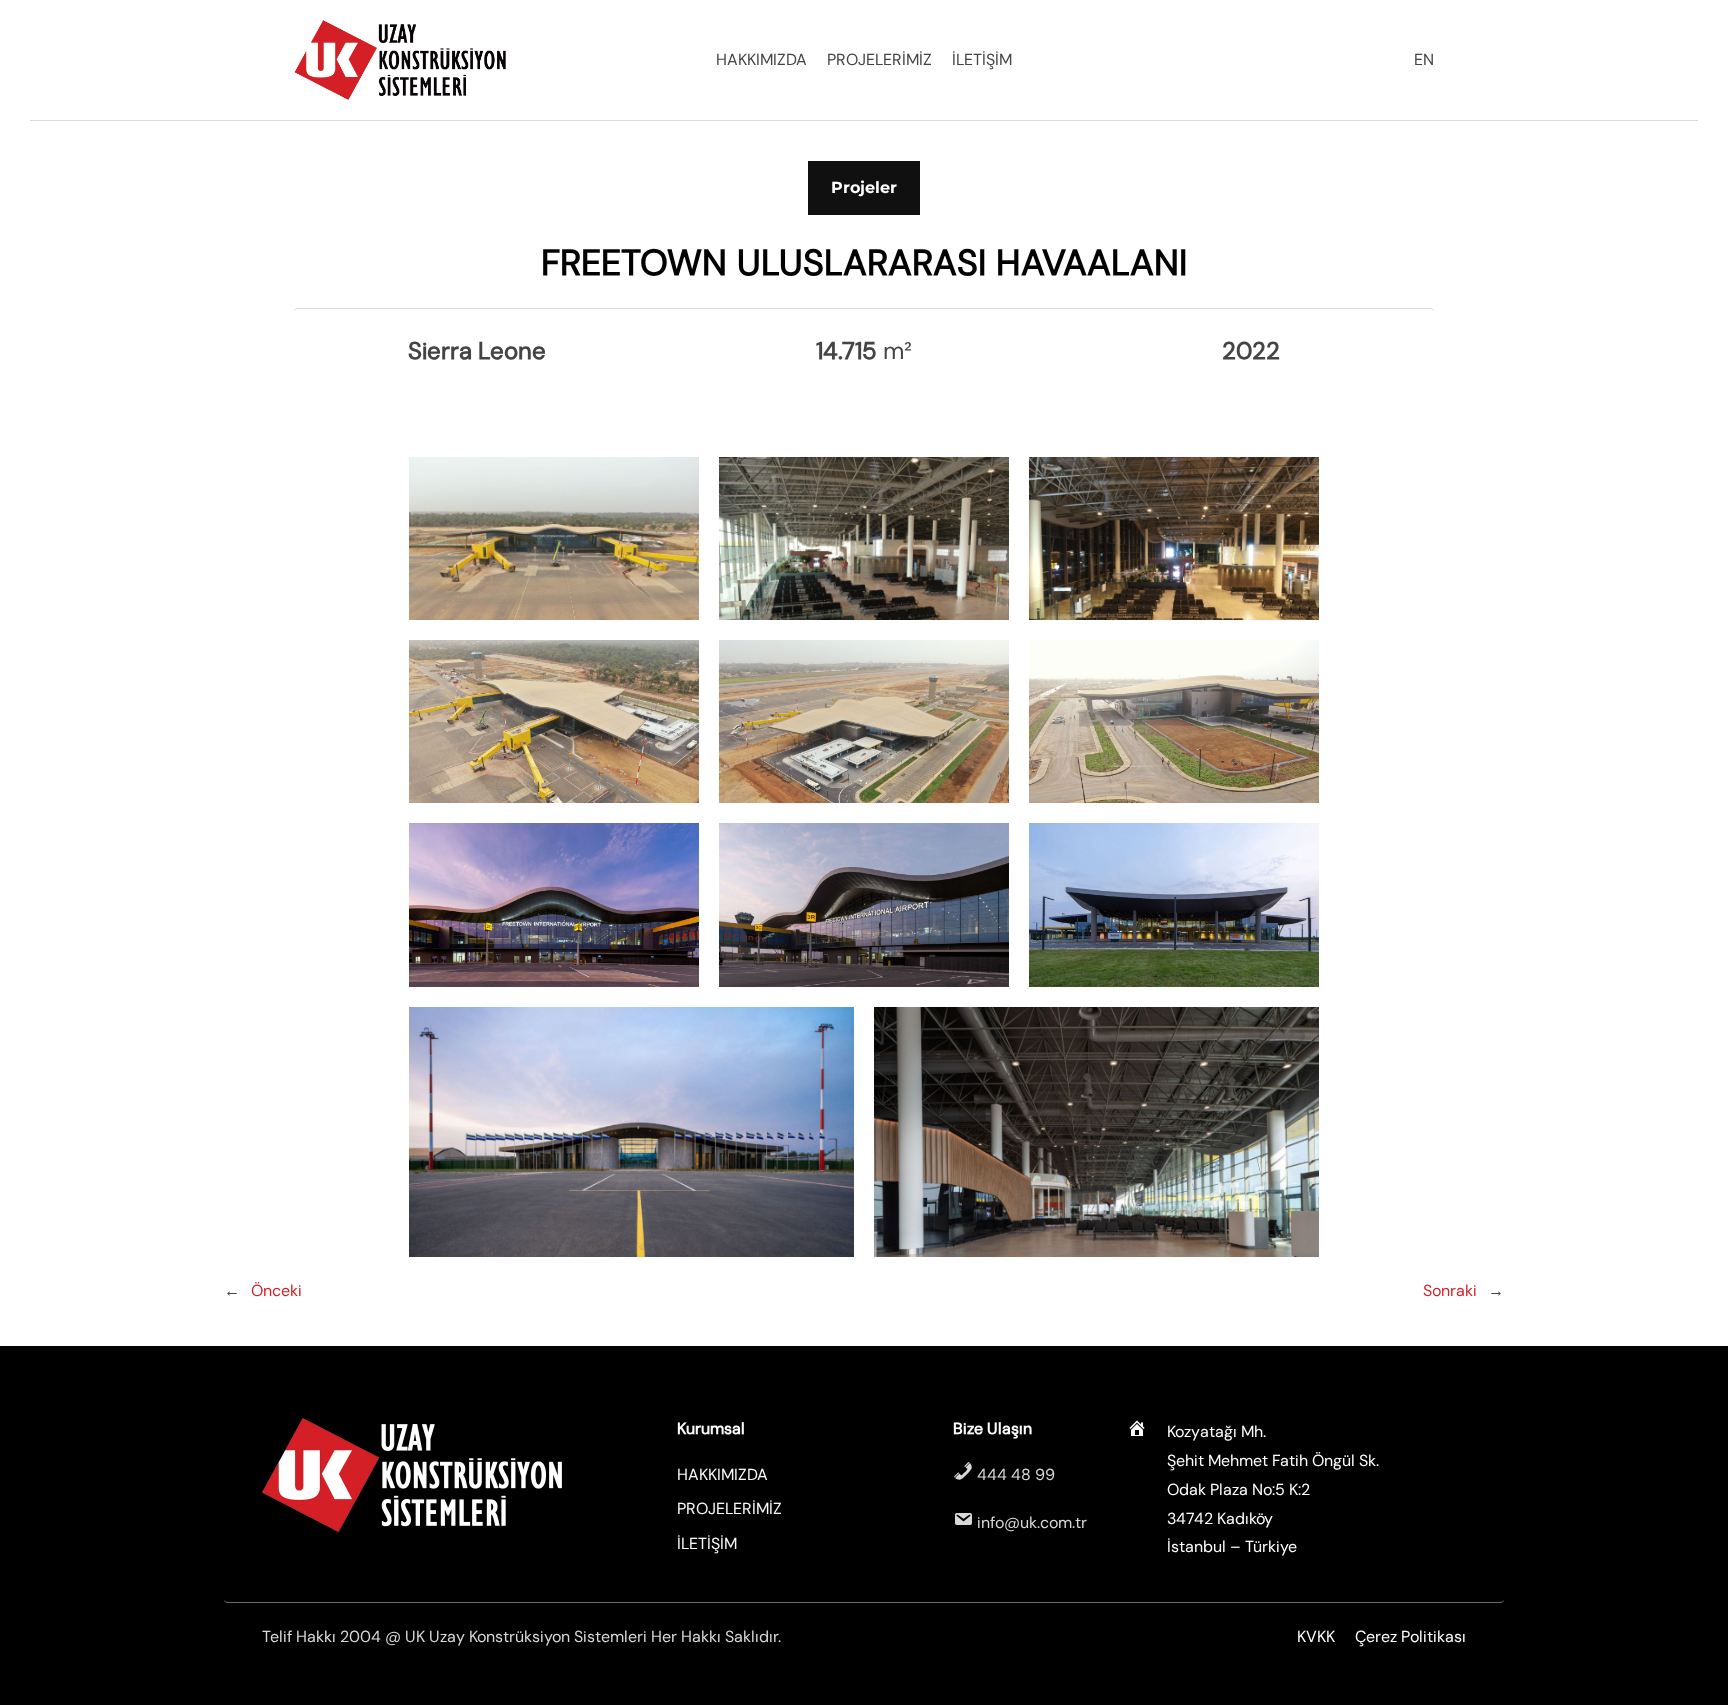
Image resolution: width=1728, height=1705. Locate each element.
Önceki (276, 1290)
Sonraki (1450, 1290)
